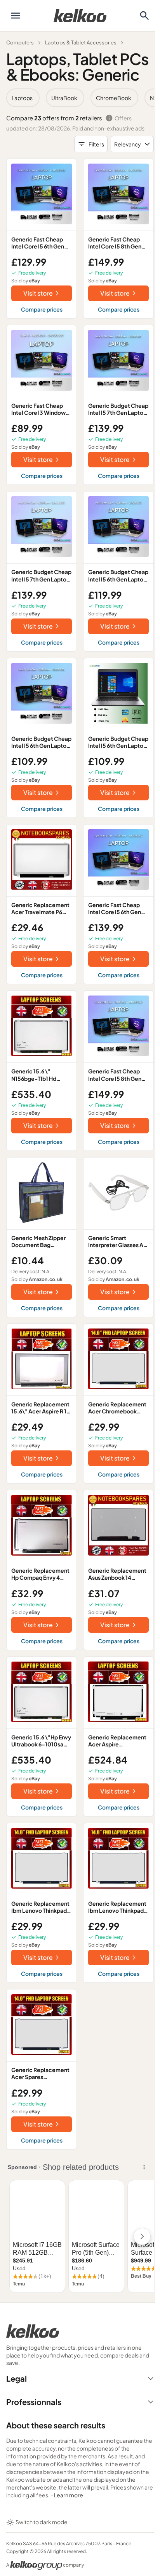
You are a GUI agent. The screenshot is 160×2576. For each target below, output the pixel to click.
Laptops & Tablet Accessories (81, 42)
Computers (20, 42)
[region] (80, 98)
